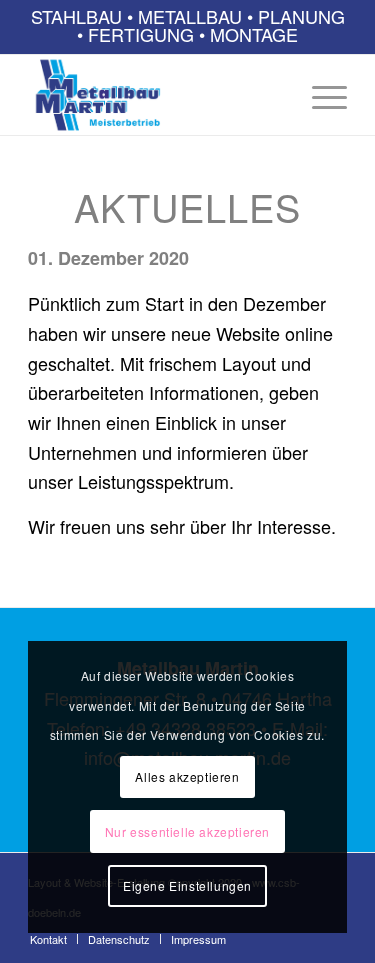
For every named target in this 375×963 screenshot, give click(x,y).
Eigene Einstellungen (187, 885)
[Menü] (319, 95)
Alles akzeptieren (187, 776)
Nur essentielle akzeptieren (187, 831)
